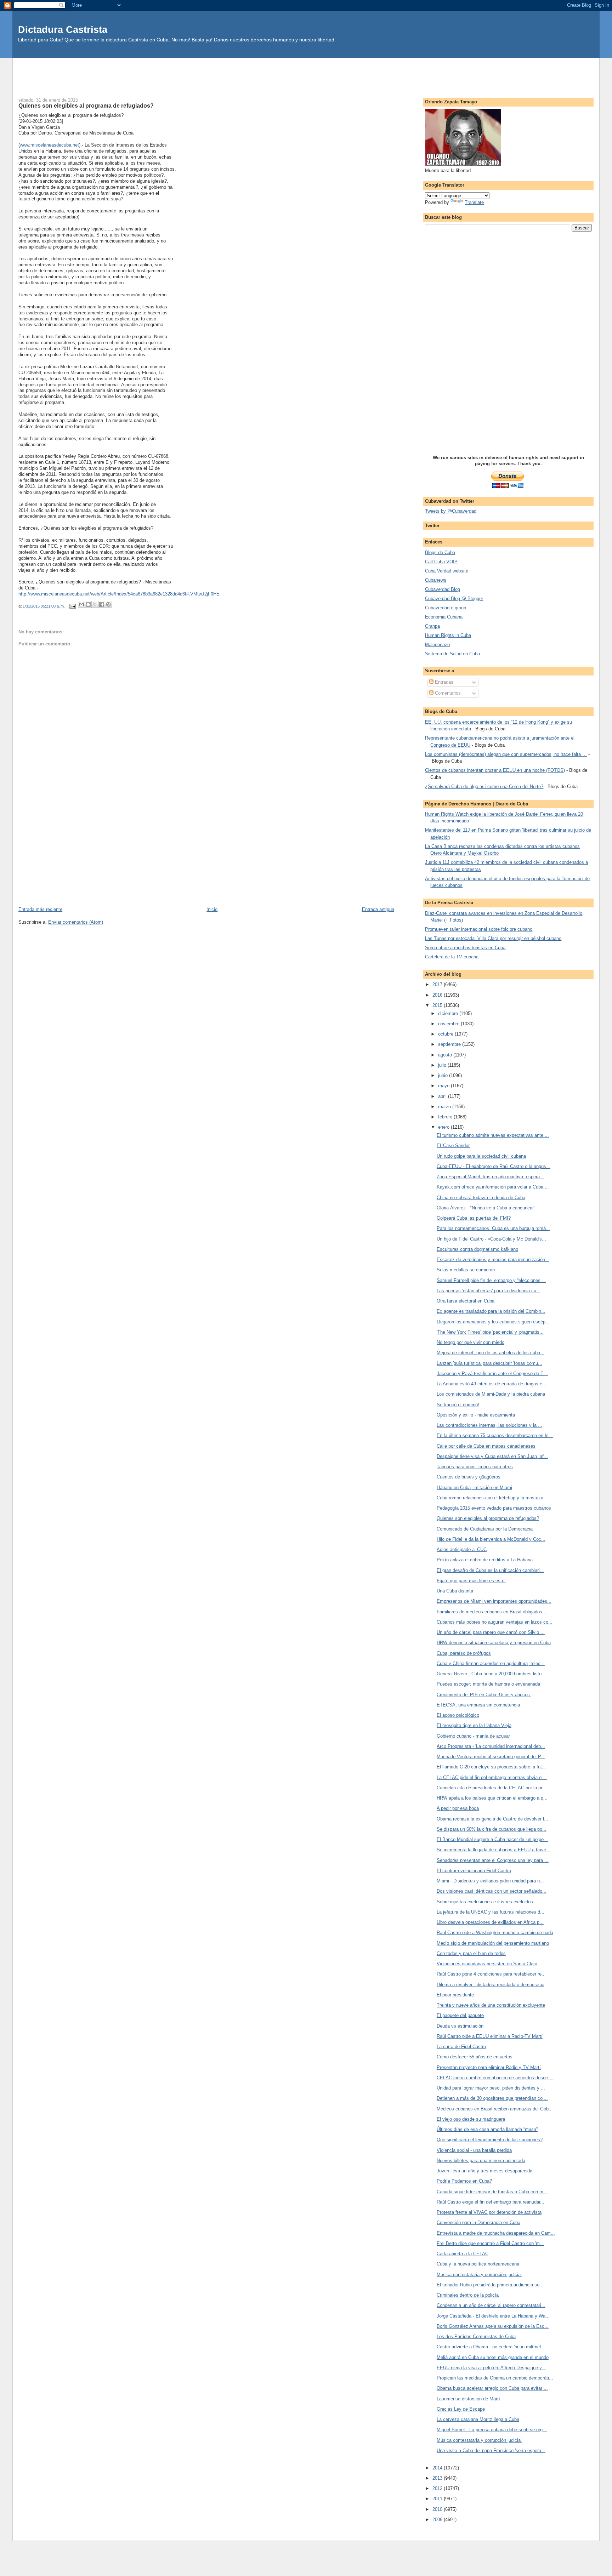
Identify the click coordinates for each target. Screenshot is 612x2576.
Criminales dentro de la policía (468, 2295)
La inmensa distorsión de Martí (468, 2399)
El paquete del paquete (460, 2015)
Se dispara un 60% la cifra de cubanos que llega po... (492, 1829)
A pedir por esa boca (458, 1808)
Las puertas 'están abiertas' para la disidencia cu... (489, 1291)
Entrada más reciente (40, 909)
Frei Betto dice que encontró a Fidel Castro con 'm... (490, 2243)
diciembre (449, 1013)
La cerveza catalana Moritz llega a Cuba (478, 2419)
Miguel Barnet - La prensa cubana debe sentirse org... (492, 2430)
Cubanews (436, 580)
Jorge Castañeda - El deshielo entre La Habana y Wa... (493, 2316)
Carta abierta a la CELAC (463, 2254)
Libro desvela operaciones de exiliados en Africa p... (490, 1922)
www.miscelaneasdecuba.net (49, 145)
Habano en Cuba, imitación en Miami (474, 1488)
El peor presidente (455, 1995)
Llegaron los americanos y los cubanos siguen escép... (493, 1322)
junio (444, 1075)
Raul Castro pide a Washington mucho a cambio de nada (495, 1933)
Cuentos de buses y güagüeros (469, 1477)
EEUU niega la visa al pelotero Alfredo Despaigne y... (491, 2368)
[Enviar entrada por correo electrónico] (72, 606)
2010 (438, 2509)
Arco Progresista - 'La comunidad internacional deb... (491, 1746)
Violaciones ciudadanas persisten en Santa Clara (487, 1964)
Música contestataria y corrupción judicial (479, 2275)
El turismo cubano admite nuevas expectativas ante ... (493, 1135)
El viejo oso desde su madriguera (471, 2119)
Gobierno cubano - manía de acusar (473, 1736)
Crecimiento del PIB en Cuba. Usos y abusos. (484, 1695)
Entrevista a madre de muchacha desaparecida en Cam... (496, 2233)
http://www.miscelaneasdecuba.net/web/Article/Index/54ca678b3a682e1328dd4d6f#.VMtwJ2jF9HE (119, 594)
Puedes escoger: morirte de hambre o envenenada (488, 1684)
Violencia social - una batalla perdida (474, 2150)
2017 (438, 984)
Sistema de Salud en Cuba (452, 654)
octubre (446, 1034)
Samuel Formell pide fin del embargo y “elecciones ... (491, 1280)
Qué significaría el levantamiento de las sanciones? (490, 2140)
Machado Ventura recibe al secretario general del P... (491, 1757)
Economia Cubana (444, 617)
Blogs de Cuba (440, 552)
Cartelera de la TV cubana (452, 957)
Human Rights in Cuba (448, 635)
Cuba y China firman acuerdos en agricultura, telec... (491, 1663)
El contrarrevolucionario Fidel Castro (474, 1871)
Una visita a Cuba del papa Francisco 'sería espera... (491, 2450)
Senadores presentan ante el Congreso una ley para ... (493, 1860)
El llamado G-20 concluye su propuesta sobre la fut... (491, 1767)
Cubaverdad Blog (443, 589)
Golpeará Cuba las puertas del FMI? (474, 1218)
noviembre (449, 1024)
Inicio (212, 909)
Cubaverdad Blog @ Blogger (454, 599)
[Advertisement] (306, 74)
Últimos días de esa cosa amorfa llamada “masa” (487, 2129)
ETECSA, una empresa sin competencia (478, 1705)
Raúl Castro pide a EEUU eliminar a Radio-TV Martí (490, 2036)
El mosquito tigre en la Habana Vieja (474, 1725)
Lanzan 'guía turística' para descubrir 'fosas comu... (489, 1363)
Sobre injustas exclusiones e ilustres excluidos (485, 1902)
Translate (474, 202)
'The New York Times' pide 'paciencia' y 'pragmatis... (490, 1332)
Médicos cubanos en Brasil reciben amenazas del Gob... (495, 2109)
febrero (446, 1117)
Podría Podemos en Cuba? (464, 2181)
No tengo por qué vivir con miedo (471, 1342)
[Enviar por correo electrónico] (81, 604)
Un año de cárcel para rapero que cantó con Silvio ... (491, 1632)
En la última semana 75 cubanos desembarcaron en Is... (495, 1435)
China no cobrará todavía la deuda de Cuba (481, 1198)
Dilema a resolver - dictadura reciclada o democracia (491, 1985)
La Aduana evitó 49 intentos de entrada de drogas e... (492, 1384)
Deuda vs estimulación (460, 2026)
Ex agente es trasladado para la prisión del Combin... (491, 1311)
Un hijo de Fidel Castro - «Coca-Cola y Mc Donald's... (491, 1239)
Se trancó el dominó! (458, 1405)
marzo (445, 1107)
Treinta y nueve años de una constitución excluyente (491, 2005)
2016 (438, 995)
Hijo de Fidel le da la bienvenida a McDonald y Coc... (491, 1539)
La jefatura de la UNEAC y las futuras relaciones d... (491, 1912)
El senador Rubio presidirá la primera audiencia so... (490, 2285)
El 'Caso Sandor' (454, 1145)
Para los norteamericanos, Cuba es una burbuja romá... (493, 1228)
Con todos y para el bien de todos (471, 1953)
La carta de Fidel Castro (461, 2047)
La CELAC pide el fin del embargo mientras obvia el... (492, 1777)
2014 (438, 2468)
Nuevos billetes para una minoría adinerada (481, 2161)
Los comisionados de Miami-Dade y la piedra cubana (491, 1394)
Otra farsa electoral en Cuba (466, 1301)
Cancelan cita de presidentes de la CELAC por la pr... (491, 1788)
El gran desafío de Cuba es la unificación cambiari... (490, 1570)
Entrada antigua (378, 909)
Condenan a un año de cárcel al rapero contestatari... (491, 2305)
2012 (438, 2488)
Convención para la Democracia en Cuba (478, 2222)
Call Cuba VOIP (441, 562)
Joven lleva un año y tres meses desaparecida (484, 2171)
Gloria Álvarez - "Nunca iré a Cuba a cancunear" (486, 1208)
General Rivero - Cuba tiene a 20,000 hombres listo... (491, 1674)
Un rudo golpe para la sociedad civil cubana (481, 1156)
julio (443, 1065)
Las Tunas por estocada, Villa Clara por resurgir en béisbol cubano (493, 938)
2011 (438, 2499)
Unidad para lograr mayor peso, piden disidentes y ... (491, 2088)
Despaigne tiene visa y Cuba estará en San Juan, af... (492, 1456)
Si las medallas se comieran (466, 1270)
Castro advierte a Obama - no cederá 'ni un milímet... (491, 2347)
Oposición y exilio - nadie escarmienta (476, 1415)
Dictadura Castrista (63, 30)
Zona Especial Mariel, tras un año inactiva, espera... (490, 1177)
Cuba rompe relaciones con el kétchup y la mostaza (490, 1498)
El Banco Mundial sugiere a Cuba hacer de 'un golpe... (492, 1839)
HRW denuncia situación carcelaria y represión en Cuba (494, 1643)
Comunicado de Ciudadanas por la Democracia (485, 1529)
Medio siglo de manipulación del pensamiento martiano (493, 1943)
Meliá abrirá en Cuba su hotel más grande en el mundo (493, 2357)
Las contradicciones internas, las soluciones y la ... (489, 1425)
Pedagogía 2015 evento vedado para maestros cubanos (494, 1508)
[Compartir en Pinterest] (108, 604)
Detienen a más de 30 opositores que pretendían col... (492, 2098)
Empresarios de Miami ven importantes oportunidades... (494, 1601)
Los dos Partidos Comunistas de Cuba (476, 2336)
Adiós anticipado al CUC (462, 1549)
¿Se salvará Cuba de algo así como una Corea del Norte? (484, 787)
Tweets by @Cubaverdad (451, 511)
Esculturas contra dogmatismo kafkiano (477, 1249)
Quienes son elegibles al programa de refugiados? (488, 1518)
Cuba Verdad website (447, 571)
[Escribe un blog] (88, 604)
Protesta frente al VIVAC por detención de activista (489, 2212)
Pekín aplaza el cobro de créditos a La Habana (485, 1560)
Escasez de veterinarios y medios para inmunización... (493, 1259)
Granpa (432, 626)
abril (443, 1096)
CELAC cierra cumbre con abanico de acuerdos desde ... (495, 2078)
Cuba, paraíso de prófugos (464, 1653)
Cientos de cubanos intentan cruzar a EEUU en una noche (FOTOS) (495, 770)
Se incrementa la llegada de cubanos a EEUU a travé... (494, 1850)
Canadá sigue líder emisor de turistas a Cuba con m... (492, 2192)
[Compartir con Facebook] (102, 604)
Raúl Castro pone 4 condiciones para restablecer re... (491, 1974)
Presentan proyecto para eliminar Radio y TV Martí (489, 2067)
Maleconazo (437, 645)
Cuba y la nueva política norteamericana (478, 2264)
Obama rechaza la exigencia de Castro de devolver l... (492, 1819)
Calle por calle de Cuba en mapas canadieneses (486, 1446)
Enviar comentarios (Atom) (76, 922)
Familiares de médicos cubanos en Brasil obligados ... (492, 1612)
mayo (444, 1086)
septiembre (450, 1044)
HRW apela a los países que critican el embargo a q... (492, 1798)
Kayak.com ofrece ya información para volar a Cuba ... (493, 1187)
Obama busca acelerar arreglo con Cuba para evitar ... (492, 2388)
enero (444, 1127)
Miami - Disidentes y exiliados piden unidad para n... (490, 1881)
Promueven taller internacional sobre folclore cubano (479, 929)
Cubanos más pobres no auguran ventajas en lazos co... (495, 1622)
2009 (438, 2520)
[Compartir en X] (95, 604)
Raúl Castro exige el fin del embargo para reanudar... (491, 2202)
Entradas (443, 682)
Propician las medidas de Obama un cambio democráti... (495, 2378)
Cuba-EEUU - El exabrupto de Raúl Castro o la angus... (494, 1166)
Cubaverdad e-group (446, 608)
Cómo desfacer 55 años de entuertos (475, 2057)
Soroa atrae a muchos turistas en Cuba (465, 948)
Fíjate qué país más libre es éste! (471, 1581)
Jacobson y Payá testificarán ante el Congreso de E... (492, 1374)
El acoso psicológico (458, 1715)
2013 (438, 2478)
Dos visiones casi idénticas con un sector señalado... (492, 1891)
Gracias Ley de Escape (461, 2409)
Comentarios (447, 693)
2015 (438, 1005)
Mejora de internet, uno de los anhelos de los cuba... (491, 1353)
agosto (446, 1055)
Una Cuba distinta (455, 1591)
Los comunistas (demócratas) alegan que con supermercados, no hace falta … (506, 754)
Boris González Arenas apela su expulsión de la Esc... (493, 2326)
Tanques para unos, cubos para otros (475, 1467)
